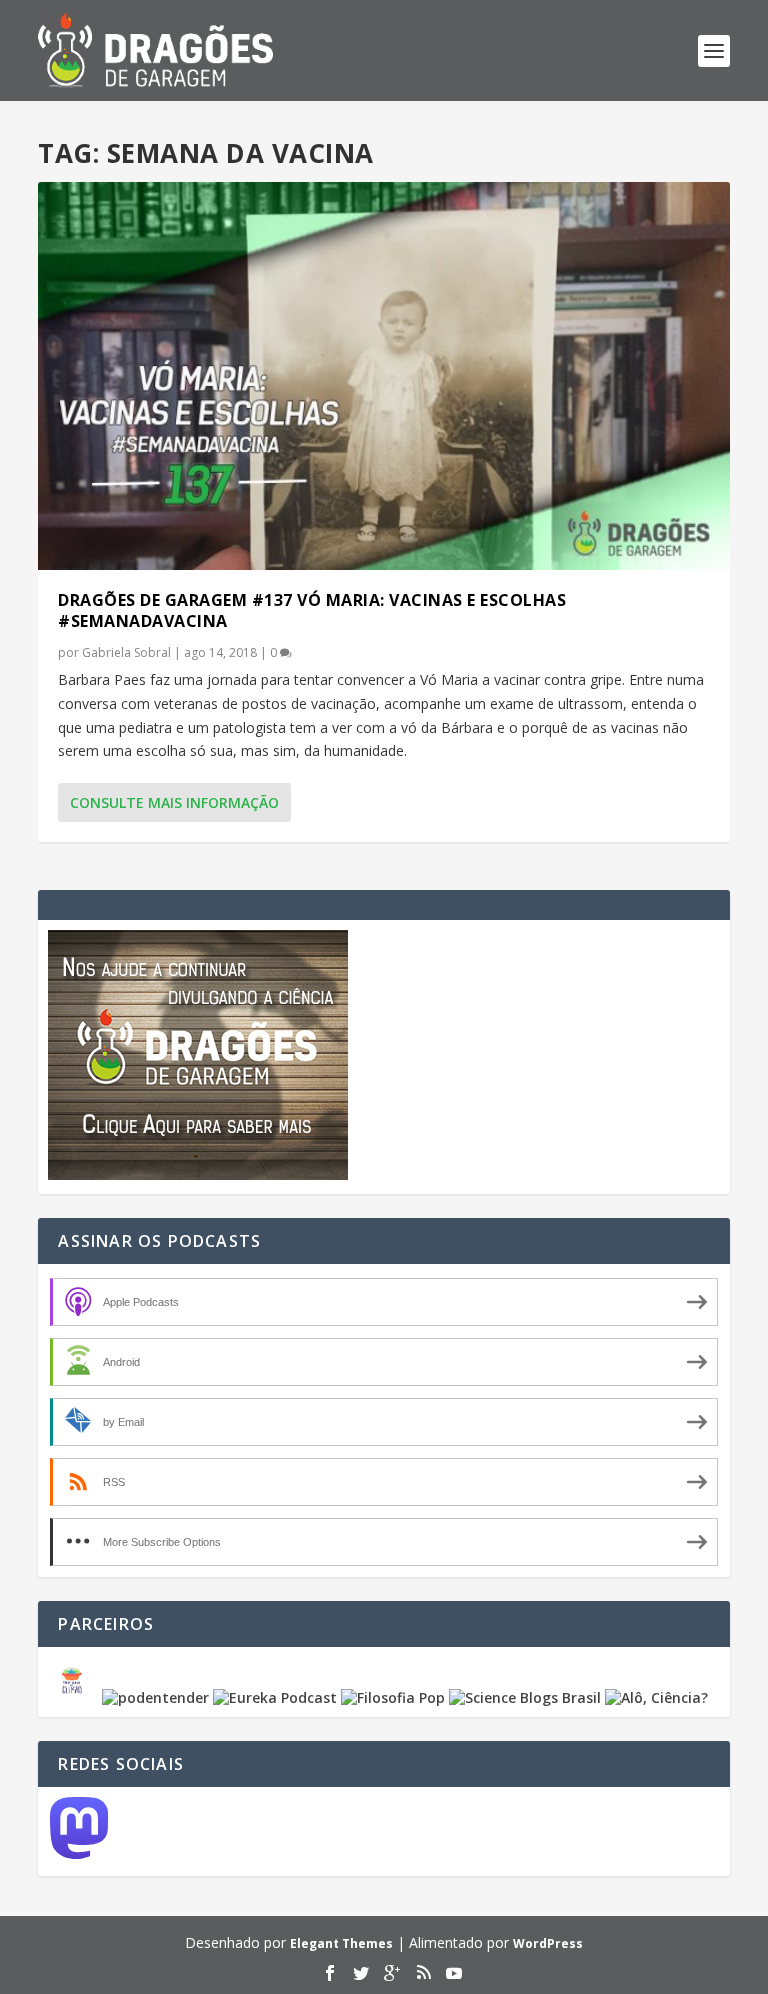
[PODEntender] (155, 1697)
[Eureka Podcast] (275, 1697)
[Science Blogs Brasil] (525, 1697)
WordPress (548, 1943)
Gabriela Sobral (126, 652)
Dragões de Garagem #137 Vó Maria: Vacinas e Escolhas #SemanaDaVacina (312, 610)
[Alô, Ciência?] (656, 1697)
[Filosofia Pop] (393, 1697)
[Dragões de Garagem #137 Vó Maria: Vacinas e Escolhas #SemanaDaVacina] (383, 376)
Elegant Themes (341, 1943)
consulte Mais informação (174, 802)
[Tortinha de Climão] (75, 1697)
